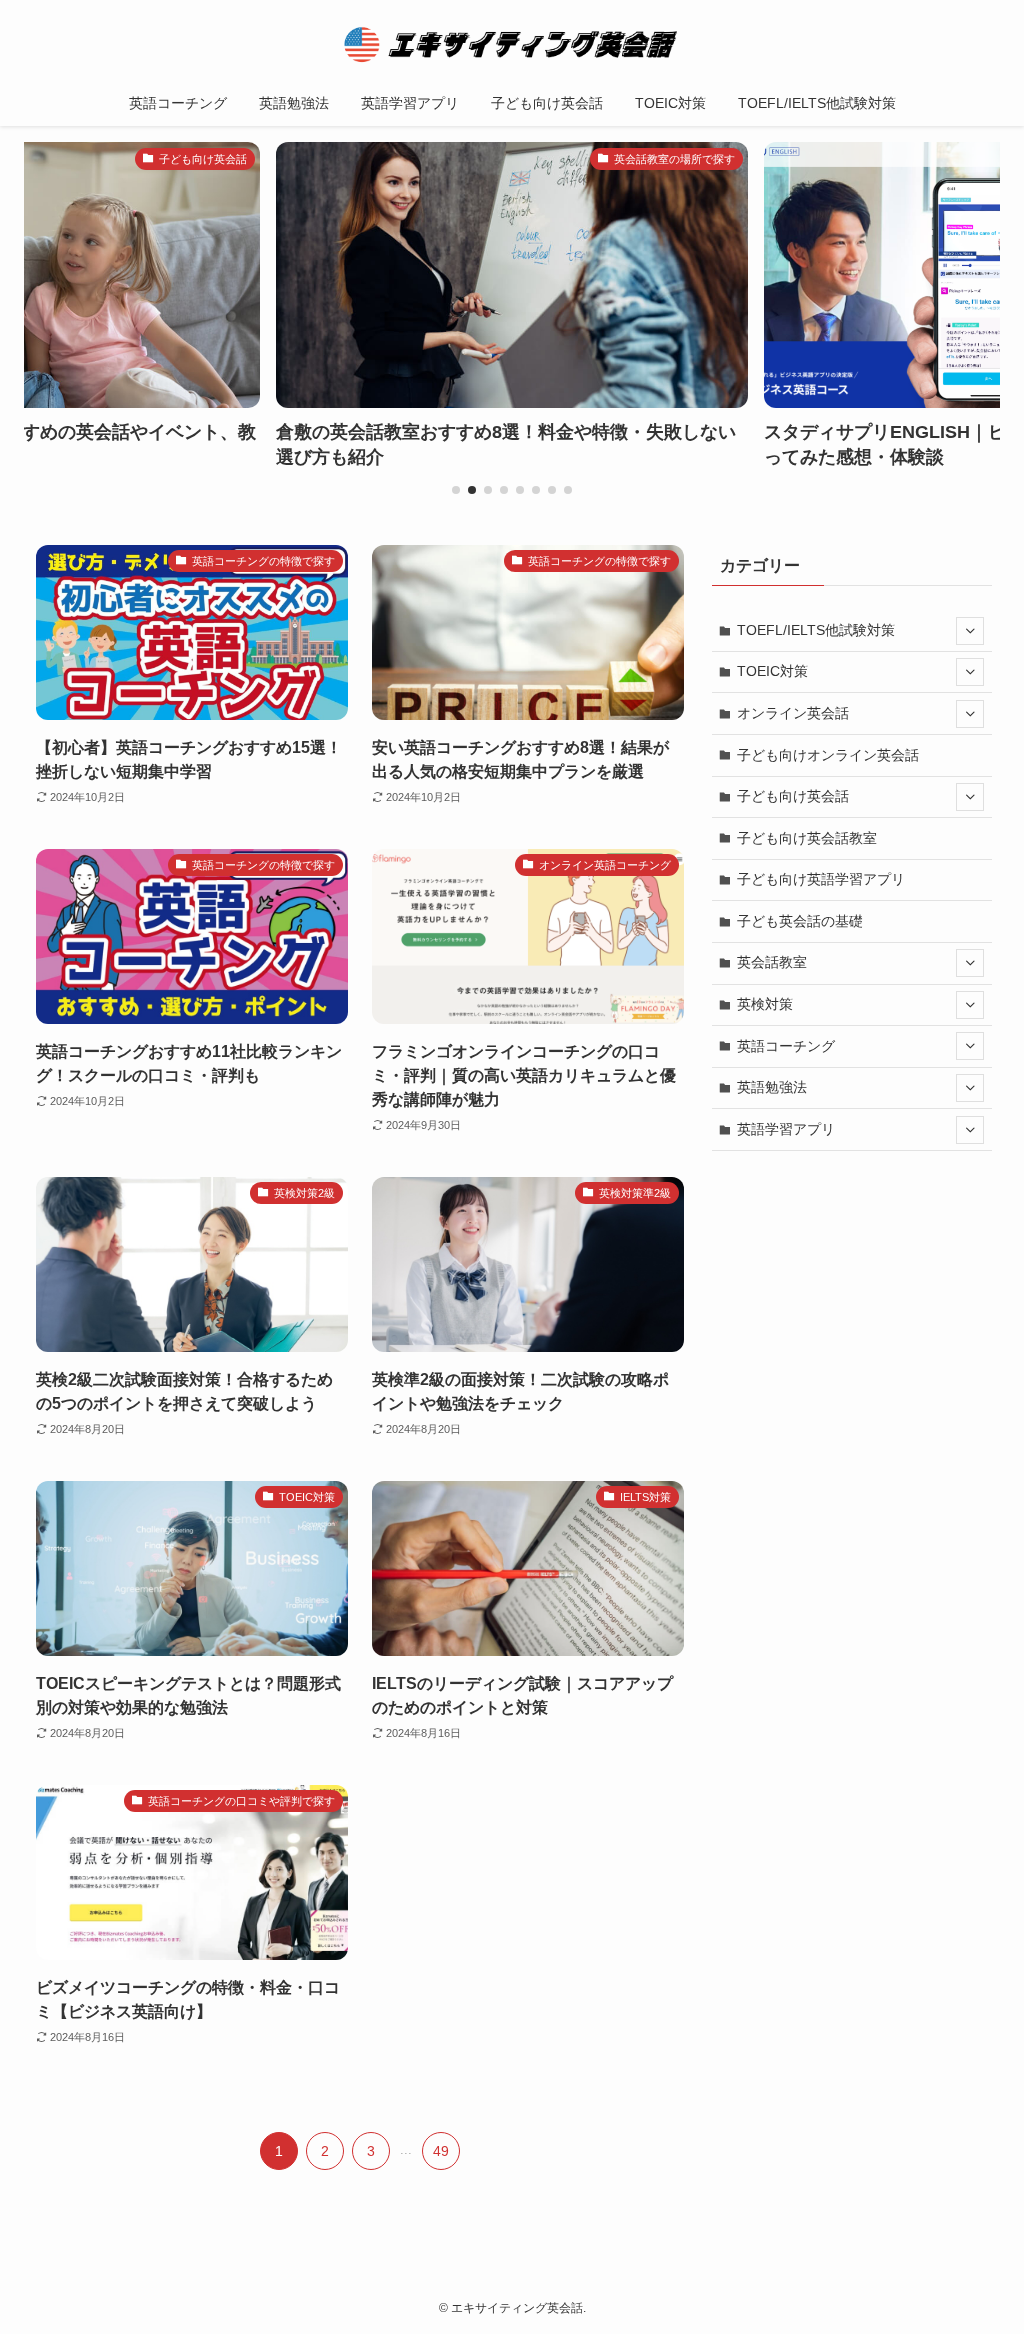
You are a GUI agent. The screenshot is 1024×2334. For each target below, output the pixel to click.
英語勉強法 (772, 1087)
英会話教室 (772, 962)
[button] (456, 490)
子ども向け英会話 (793, 796)
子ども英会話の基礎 (800, 921)
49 (441, 2151)
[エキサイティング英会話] (512, 44)
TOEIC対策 (772, 671)
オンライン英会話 (793, 713)
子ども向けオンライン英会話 (828, 755)
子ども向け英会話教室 (807, 838)
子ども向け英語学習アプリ (821, 879)
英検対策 (765, 1004)
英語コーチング (786, 1046)
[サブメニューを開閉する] (970, 631)
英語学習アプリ (786, 1129)
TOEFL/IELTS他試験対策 (816, 630)
